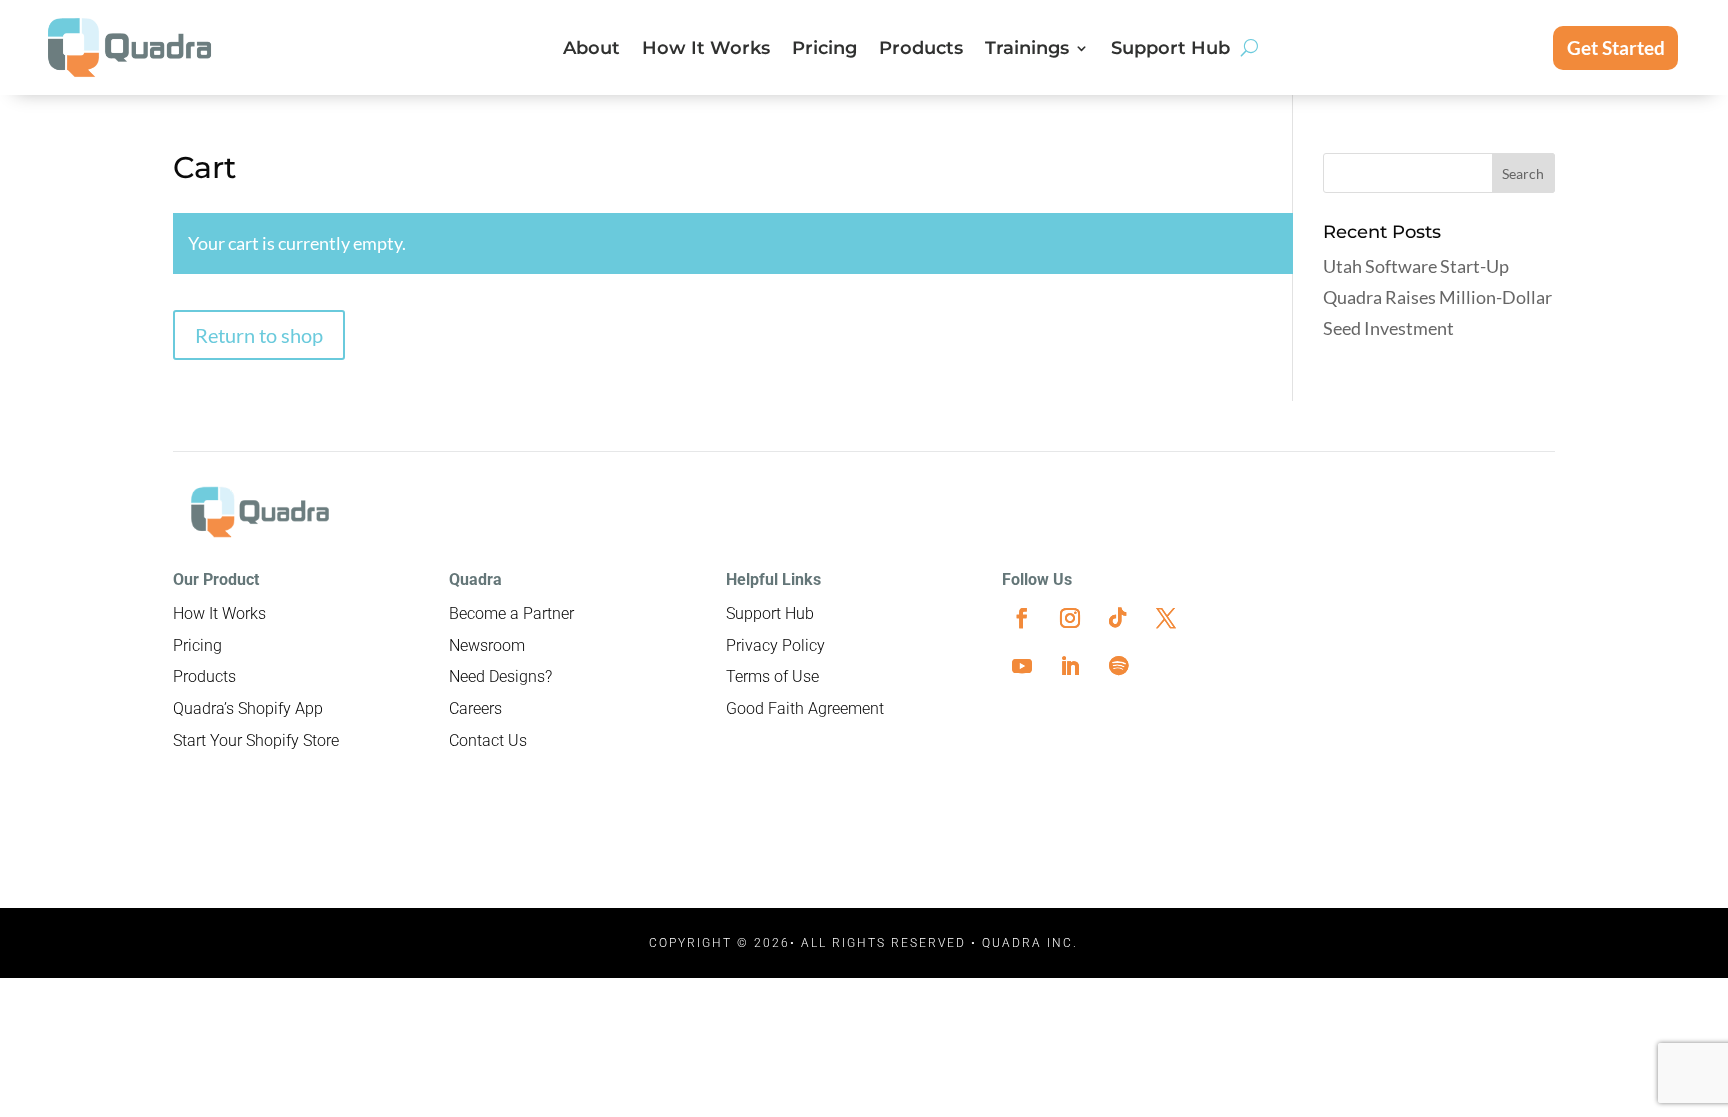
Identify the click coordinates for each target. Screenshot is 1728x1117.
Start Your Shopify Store (256, 740)
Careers (475, 708)
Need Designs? (500, 676)
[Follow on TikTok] (1118, 618)
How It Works (706, 50)
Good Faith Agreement (805, 708)
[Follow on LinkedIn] (1070, 666)
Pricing (824, 50)
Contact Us (488, 740)
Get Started (1616, 47)
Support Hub (1170, 50)
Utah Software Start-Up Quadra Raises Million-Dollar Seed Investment (1437, 296)
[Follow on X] (1166, 618)
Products (921, 50)
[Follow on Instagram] (1070, 618)
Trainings (1027, 50)
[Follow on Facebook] (1022, 618)
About (591, 50)
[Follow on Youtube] (1022, 666)
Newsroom (487, 645)
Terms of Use (772, 676)
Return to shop (259, 335)
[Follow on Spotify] (1118, 666)
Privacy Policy (775, 645)
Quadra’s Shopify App (248, 708)
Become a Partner (511, 613)
